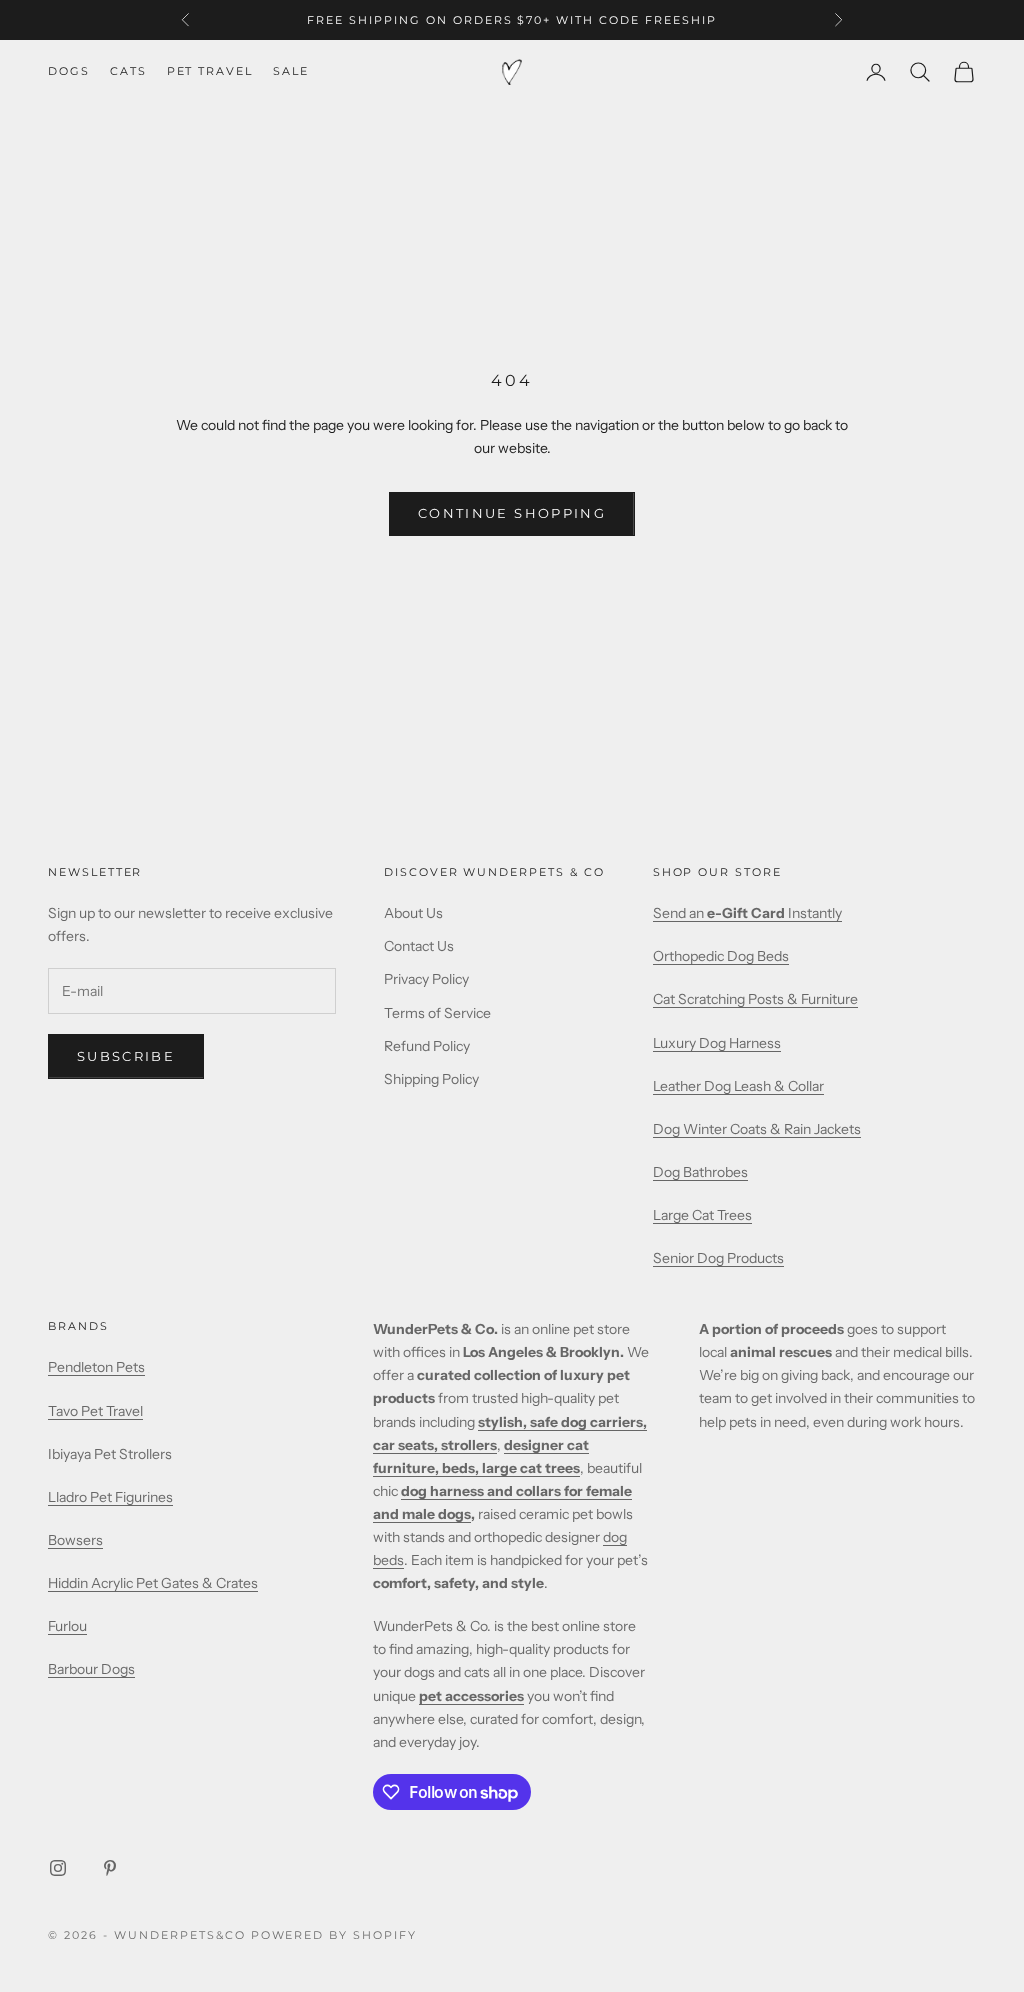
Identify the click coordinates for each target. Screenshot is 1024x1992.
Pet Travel (210, 71)
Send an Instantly (747, 913)
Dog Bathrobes (700, 1172)
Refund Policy (427, 1046)
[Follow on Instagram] (58, 1868)
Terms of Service (437, 1013)
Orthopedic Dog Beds (721, 956)
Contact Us (419, 946)
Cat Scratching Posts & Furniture (755, 999)
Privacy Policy (426, 979)
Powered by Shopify (334, 1935)
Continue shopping (512, 513)
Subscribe (126, 1056)
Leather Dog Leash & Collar (738, 1086)
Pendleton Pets (96, 1367)
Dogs (69, 71)
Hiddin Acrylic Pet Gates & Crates (153, 1583)
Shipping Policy (431, 1079)
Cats (128, 71)
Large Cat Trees (702, 1215)
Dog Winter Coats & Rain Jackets (757, 1129)
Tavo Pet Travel (95, 1411)
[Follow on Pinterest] (110, 1868)
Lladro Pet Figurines (110, 1497)
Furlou (67, 1626)
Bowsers (75, 1540)
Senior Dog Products (718, 1258)
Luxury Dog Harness (717, 1043)
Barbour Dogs (91, 1669)
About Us (413, 913)
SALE (291, 71)
